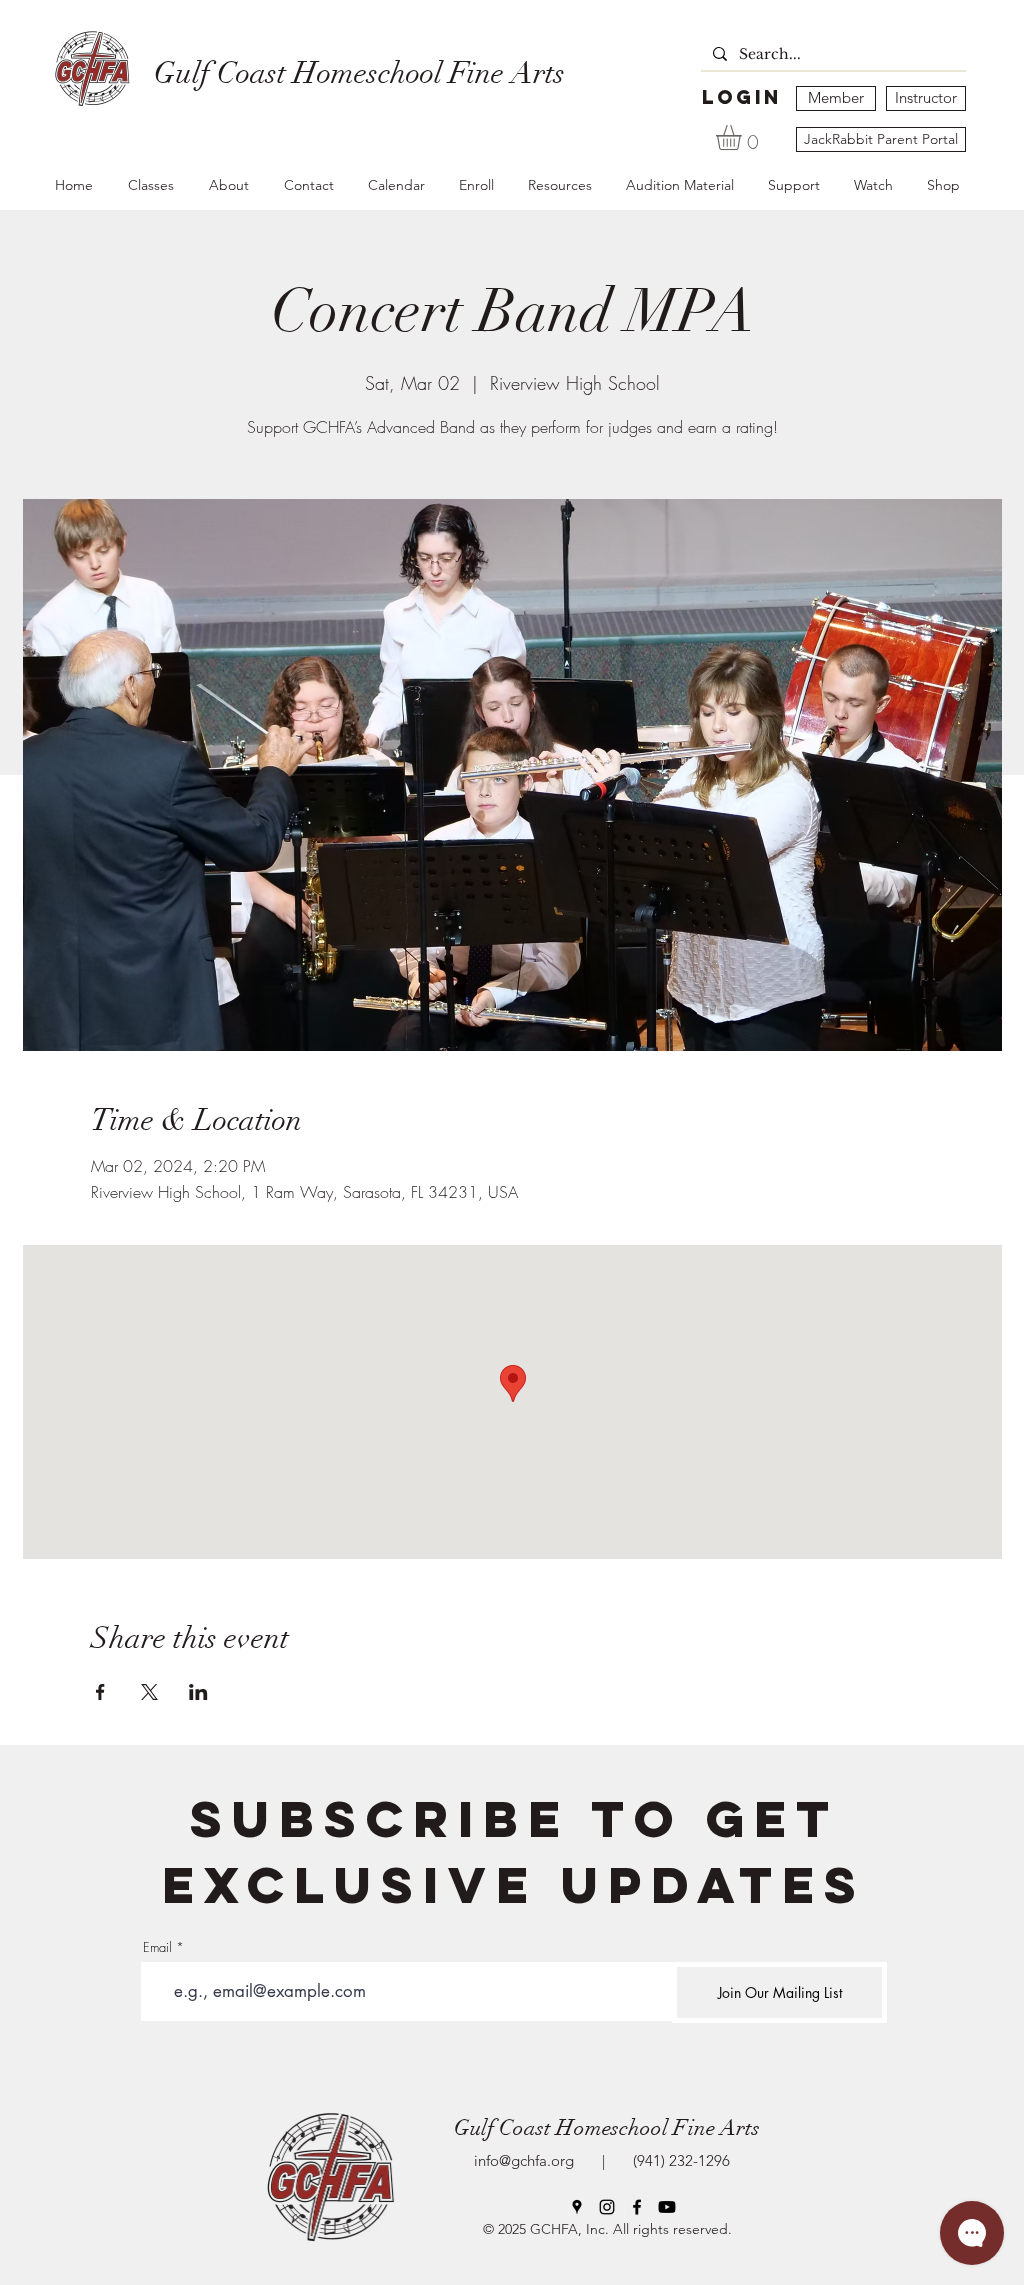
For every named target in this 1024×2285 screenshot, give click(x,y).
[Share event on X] (149, 1692)
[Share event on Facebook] (100, 1692)
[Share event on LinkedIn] (198, 1692)
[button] (743, 137)
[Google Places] (577, 2207)
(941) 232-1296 (677, 2160)
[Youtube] (667, 2207)
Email (157, 1947)
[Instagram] (607, 2207)
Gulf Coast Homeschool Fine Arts (607, 2127)
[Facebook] (637, 2207)
